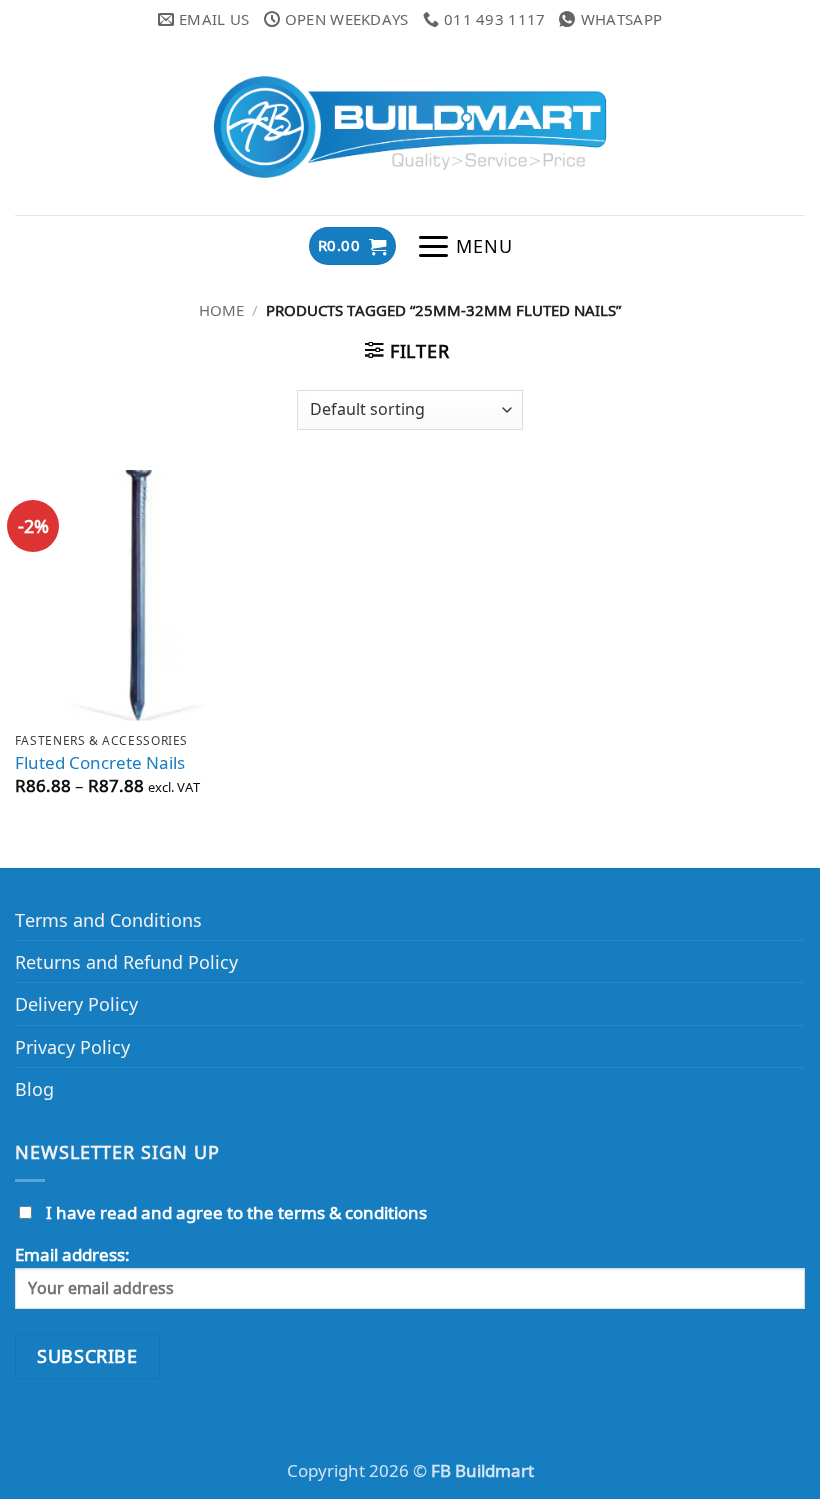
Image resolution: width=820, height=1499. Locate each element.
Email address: (72, 1254)
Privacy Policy (72, 1046)
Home (221, 310)
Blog (34, 1088)
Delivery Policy (76, 1003)
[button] (352, 245)
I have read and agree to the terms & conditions (236, 1212)
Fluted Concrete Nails (100, 763)
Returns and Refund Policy (126, 961)
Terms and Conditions (108, 919)
